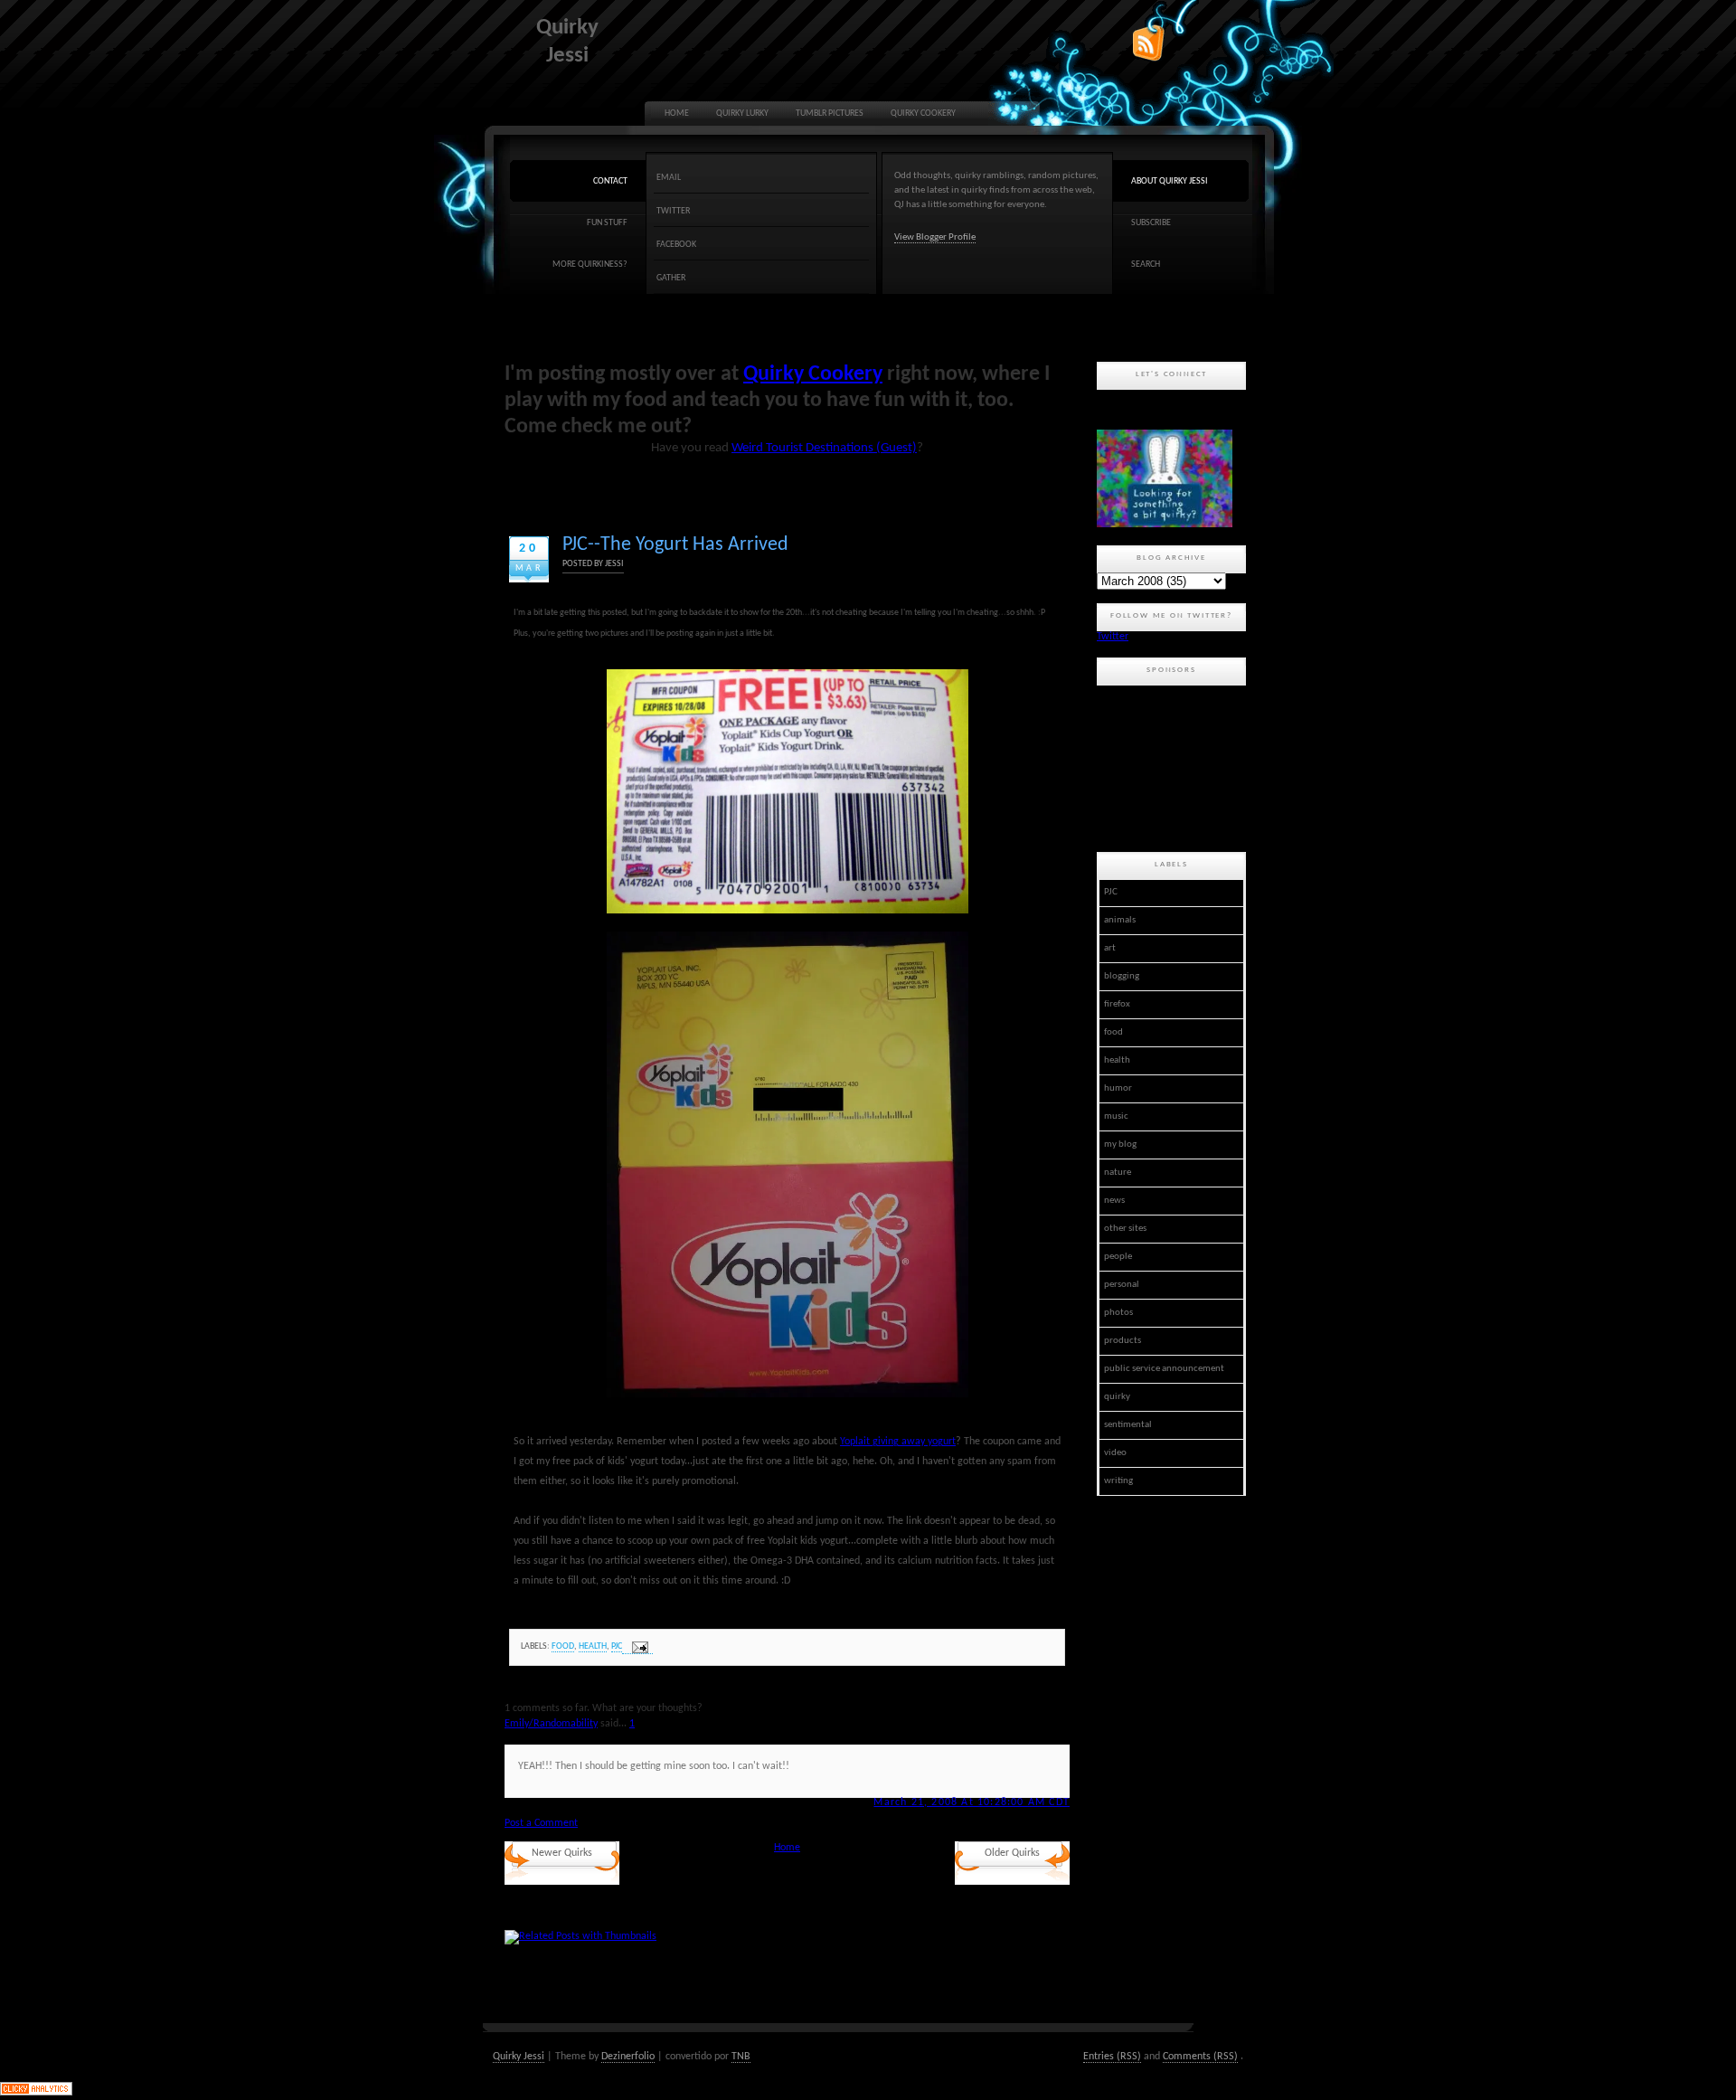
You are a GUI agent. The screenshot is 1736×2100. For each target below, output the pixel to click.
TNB (741, 2057)
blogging (1122, 976)
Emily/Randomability (551, 1724)
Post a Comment (541, 1823)
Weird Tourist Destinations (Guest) (824, 448)
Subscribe (1151, 223)
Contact (610, 181)
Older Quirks (1012, 1853)
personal (1122, 1285)
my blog (1120, 1145)
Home (677, 114)
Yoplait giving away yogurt (898, 1442)
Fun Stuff (607, 223)
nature (1118, 1173)
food (563, 1646)
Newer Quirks (562, 1853)
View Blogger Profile (935, 237)
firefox (1117, 1004)
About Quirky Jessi (1170, 181)
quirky (1117, 1397)
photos (1118, 1313)
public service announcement (1164, 1369)
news (1114, 1201)
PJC (617, 1646)
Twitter (673, 211)
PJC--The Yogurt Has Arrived (675, 545)
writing (1118, 1481)
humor (1118, 1088)
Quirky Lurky (742, 114)
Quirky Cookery (923, 114)
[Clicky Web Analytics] (36, 2093)
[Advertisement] (1178, 766)
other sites (1125, 1229)
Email (669, 178)
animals (1120, 920)
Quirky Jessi (519, 2057)
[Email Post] (637, 1648)
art (1110, 948)
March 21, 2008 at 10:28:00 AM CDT (972, 1802)
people (1118, 1257)
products (1123, 1341)
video (1115, 1453)
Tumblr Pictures (830, 114)
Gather (671, 278)
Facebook (676, 245)
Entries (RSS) (1112, 2057)
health (593, 1646)
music (1116, 1116)
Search (1146, 265)
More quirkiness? (590, 265)
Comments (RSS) (1200, 2057)
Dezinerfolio (628, 2057)
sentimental (1128, 1425)
